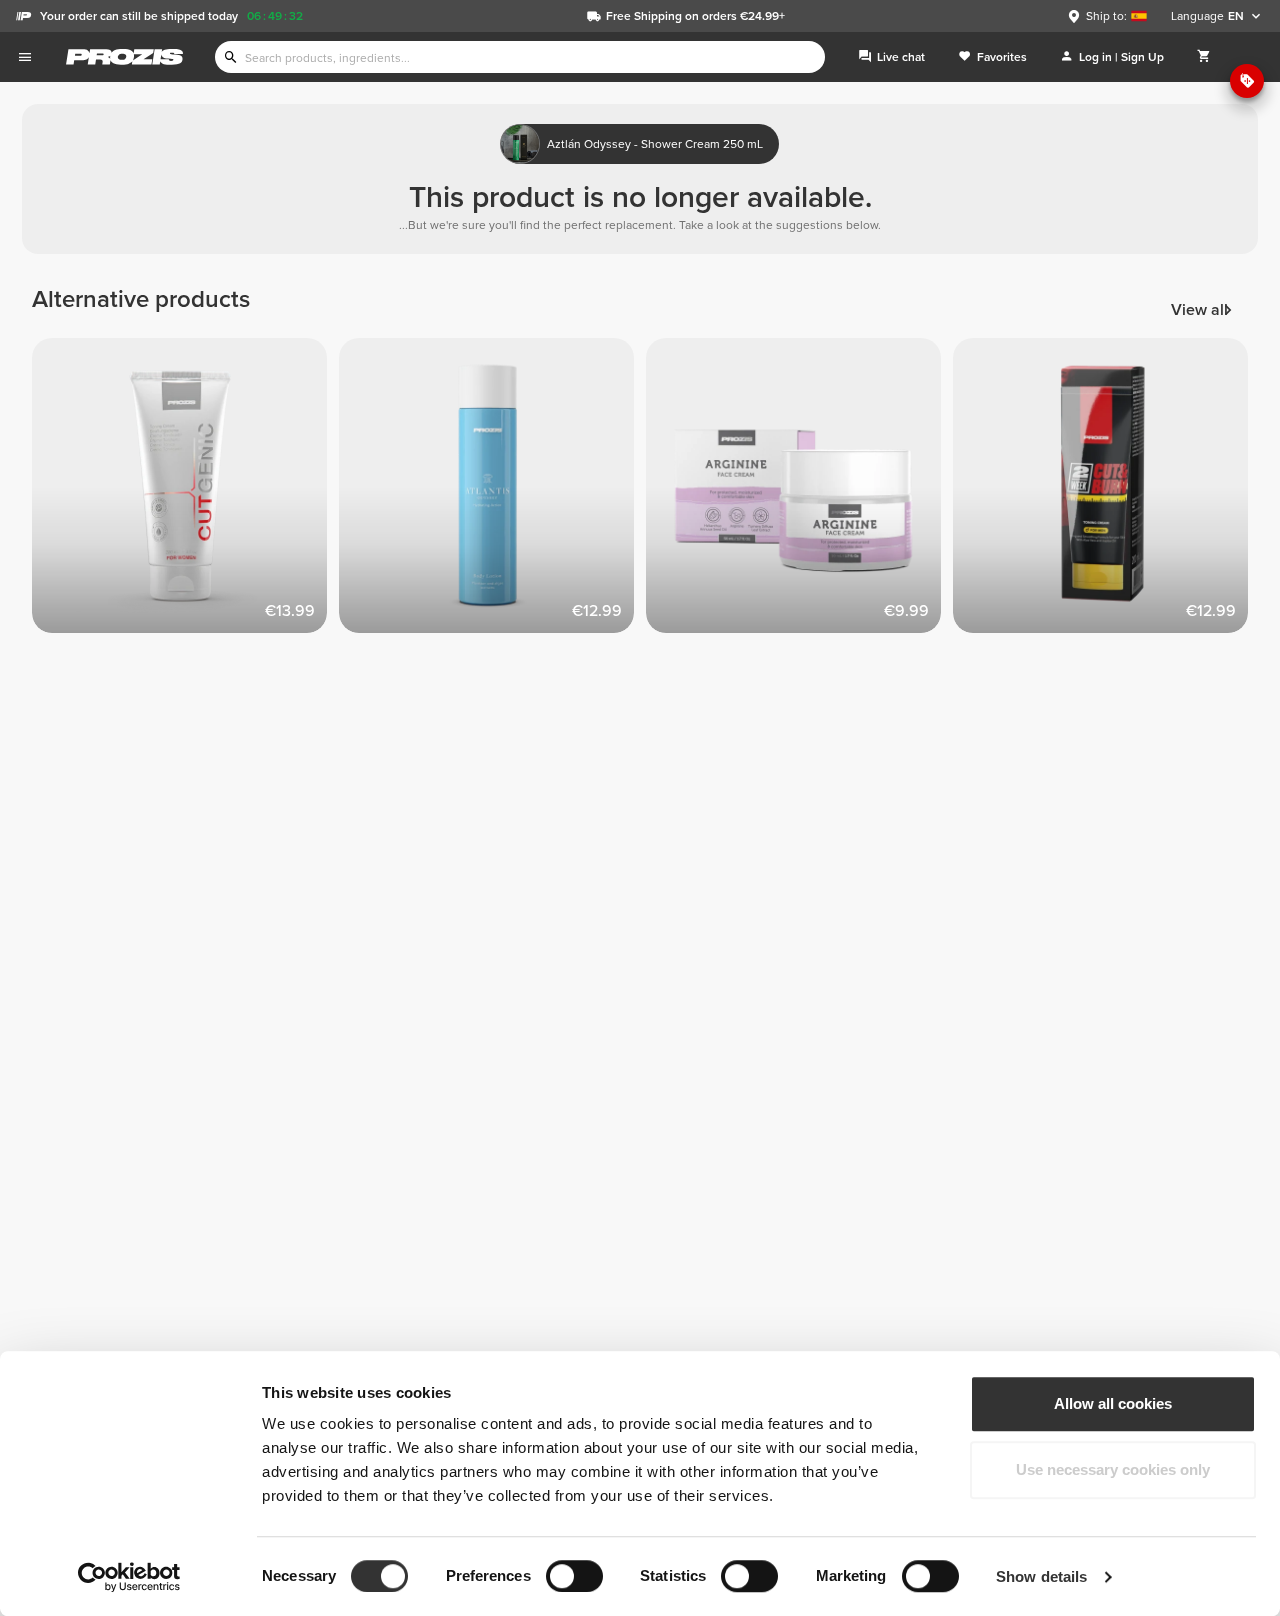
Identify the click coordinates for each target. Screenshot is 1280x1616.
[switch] (574, 1576)
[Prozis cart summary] (1204, 57)
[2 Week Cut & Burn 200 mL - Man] (1106, 491)
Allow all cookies (1113, 1403)
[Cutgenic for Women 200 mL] (185, 491)
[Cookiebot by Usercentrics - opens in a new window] (129, 1577)
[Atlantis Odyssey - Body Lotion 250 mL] (492, 491)
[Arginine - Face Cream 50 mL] (799, 491)
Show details (1041, 1576)
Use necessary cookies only (1113, 1469)
